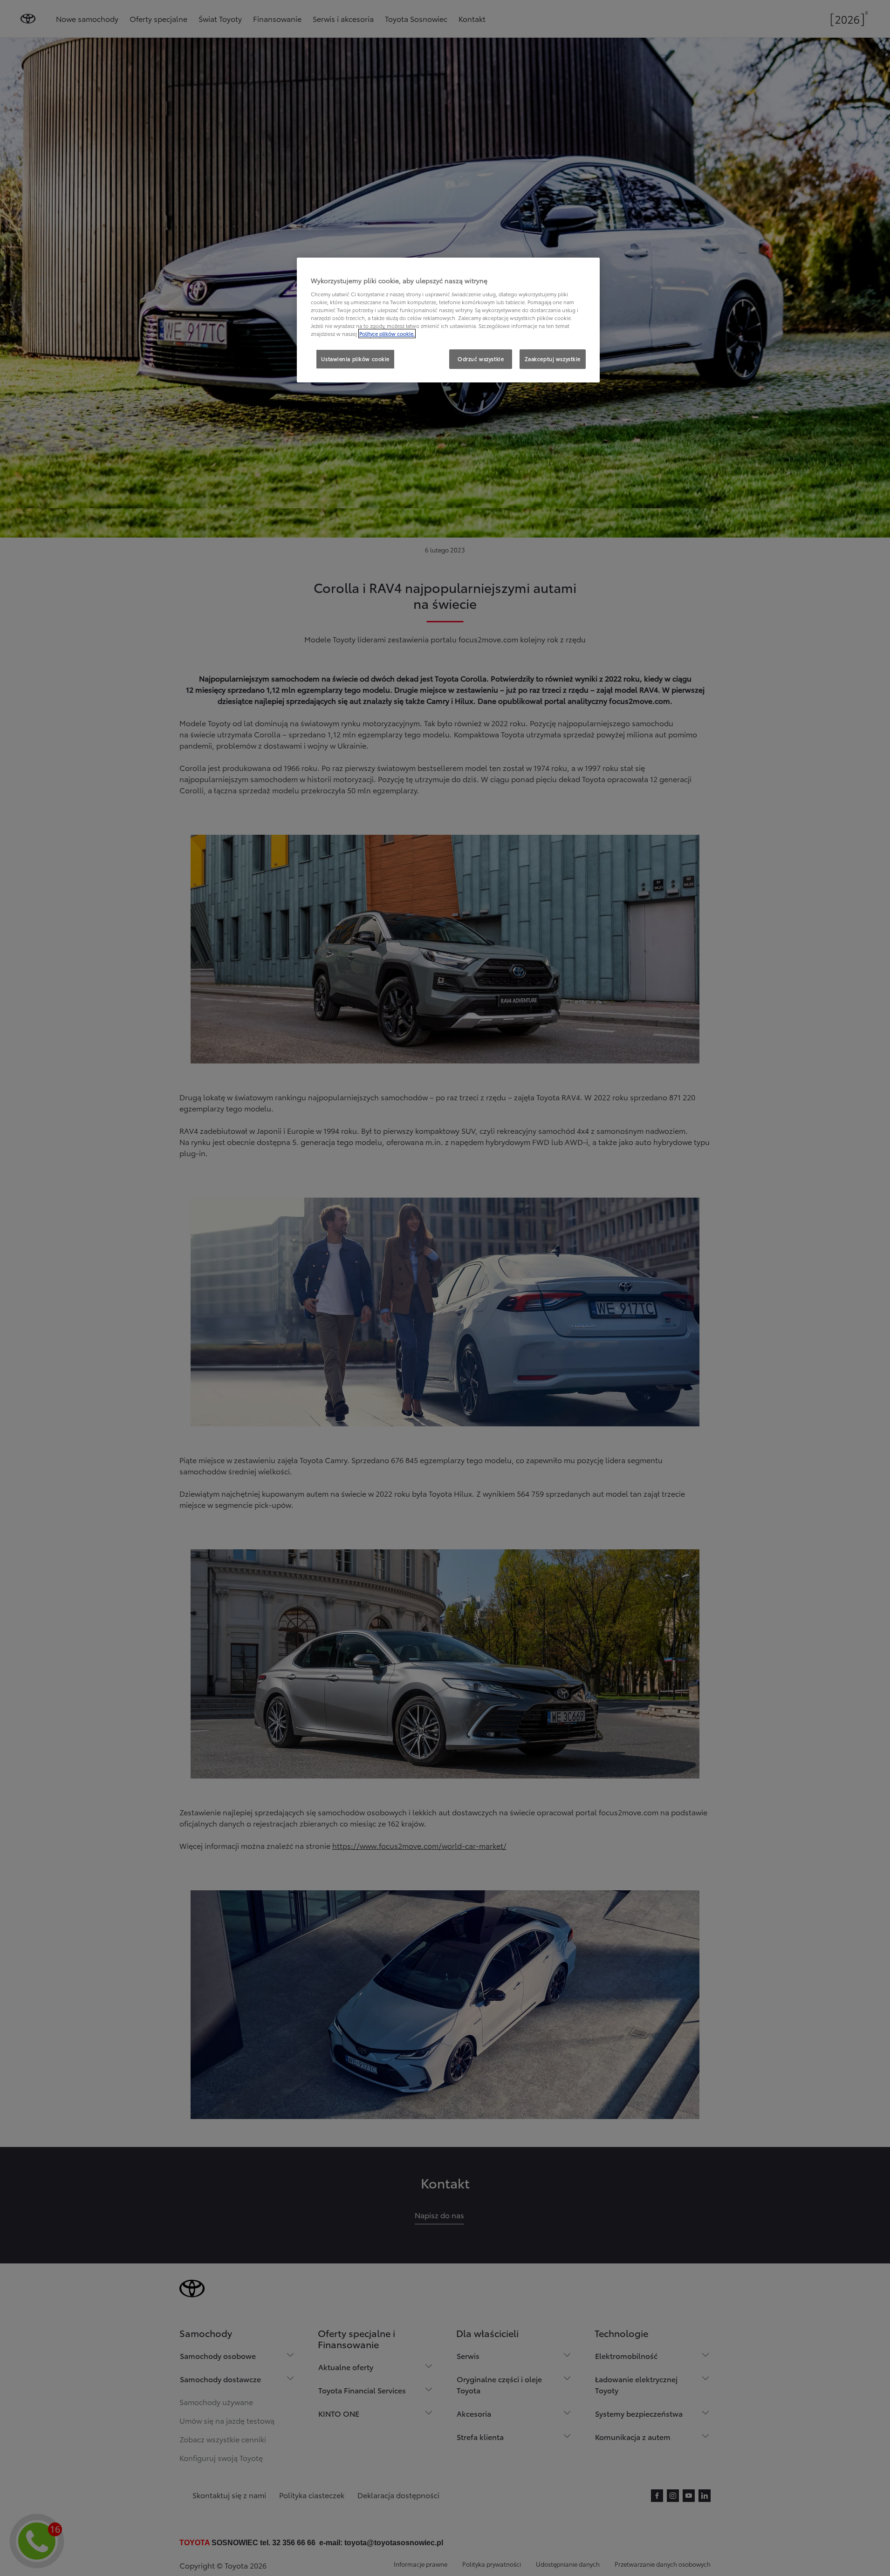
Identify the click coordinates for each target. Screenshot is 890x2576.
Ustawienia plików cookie (355, 359)
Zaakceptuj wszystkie (553, 359)
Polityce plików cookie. (387, 334)
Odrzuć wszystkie (481, 359)
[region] (448, 320)
